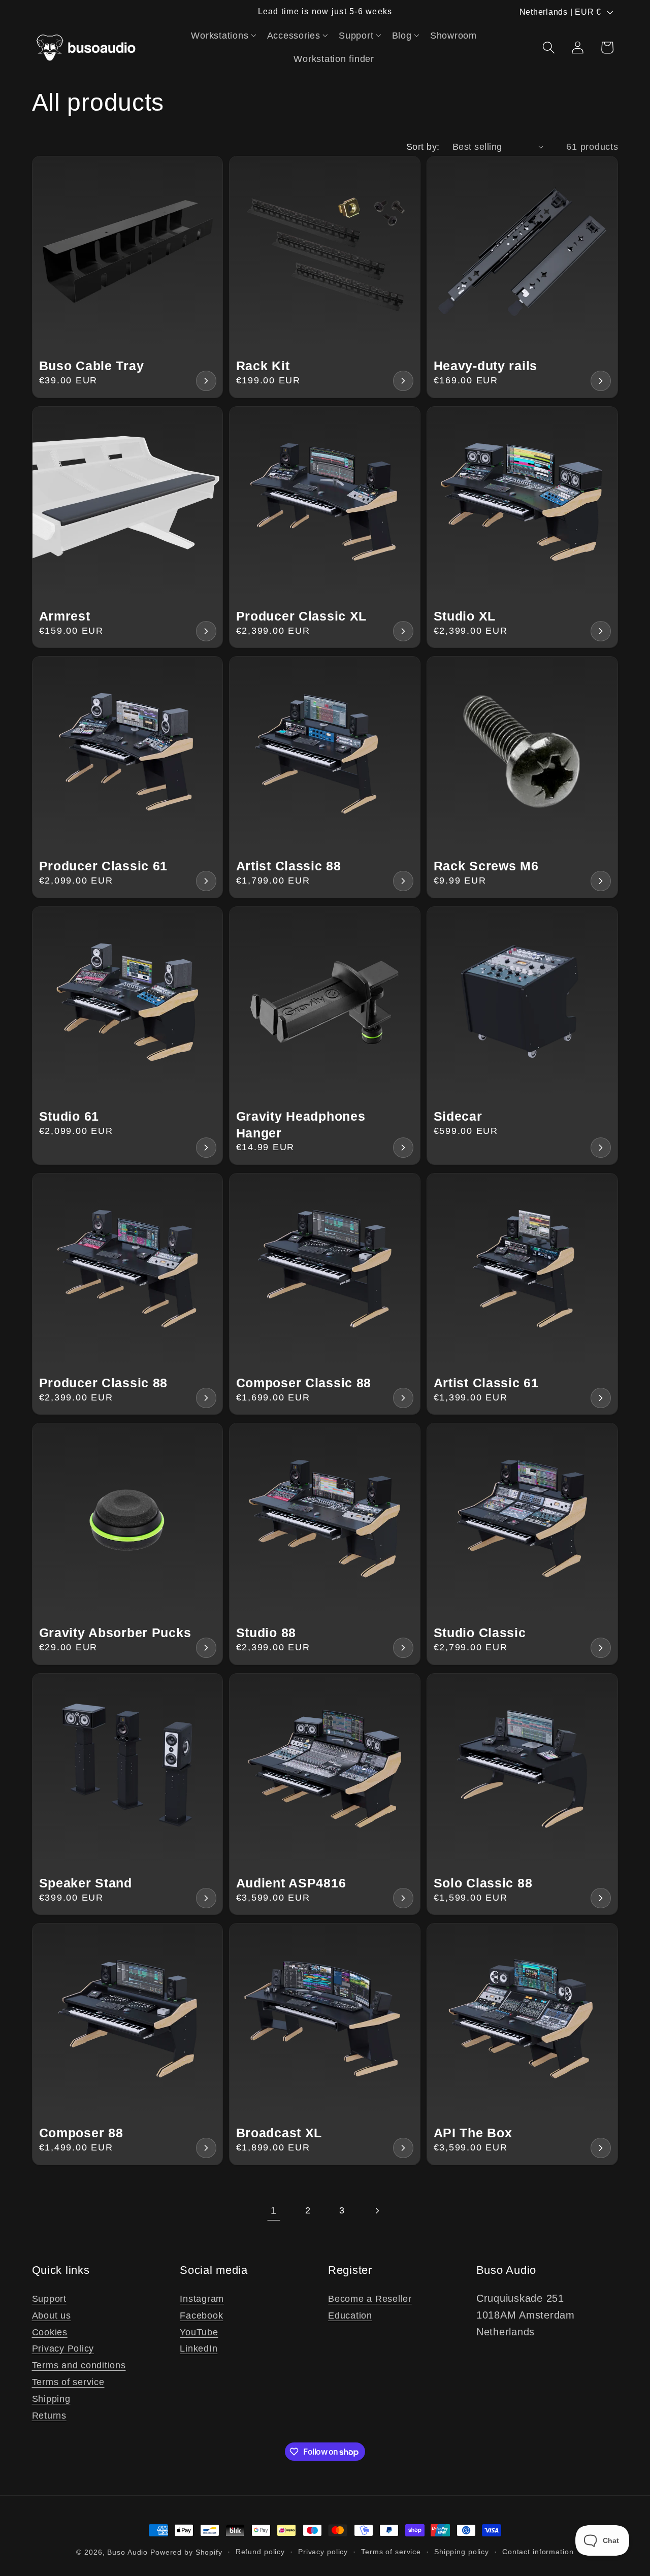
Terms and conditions (79, 2365)
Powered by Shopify (186, 2552)
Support (49, 2299)
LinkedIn (199, 2349)
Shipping (51, 2399)
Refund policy (260, 2552)
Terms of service (68, 2382)
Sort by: (423, 147)
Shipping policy (462, 2552)
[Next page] (377, 2211)
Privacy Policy (63, 2349)
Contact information (538, 2552)
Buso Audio (127, 2552)
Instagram (202, 2299)
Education (350, 2316)
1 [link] (274, 2210)
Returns (49, 2416)
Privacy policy (323, 2552)
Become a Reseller (370, 2299)
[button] (224, 36)
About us (52, 2316)
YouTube (199, 2332)
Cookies (50, 2332)
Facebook (201, 2316)
